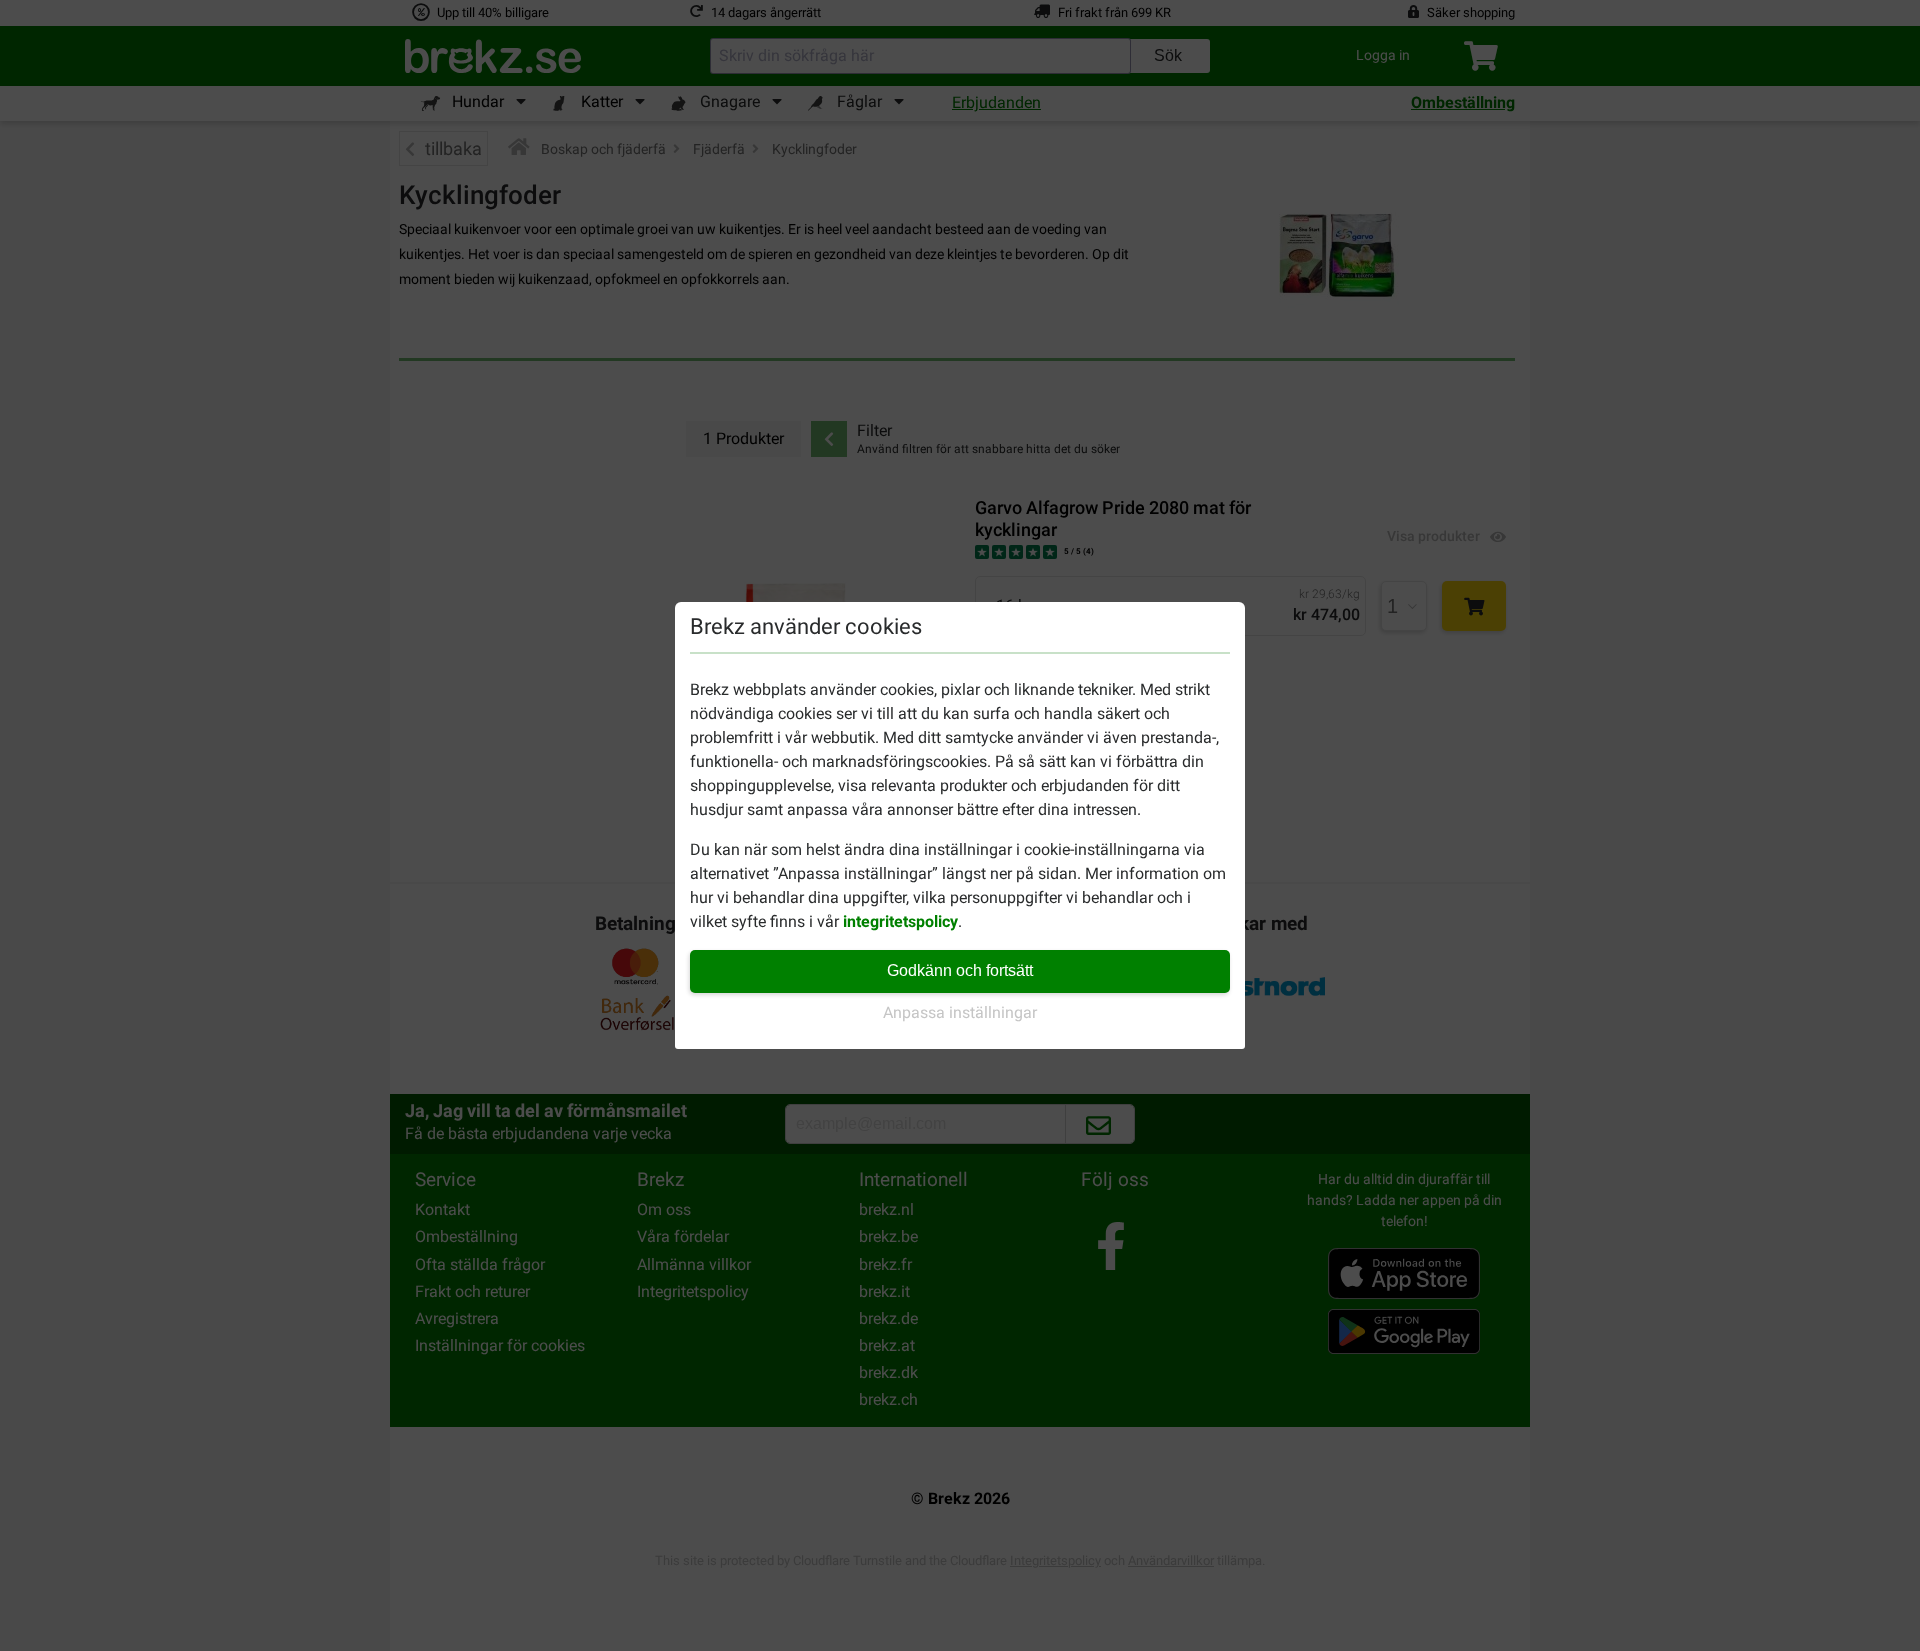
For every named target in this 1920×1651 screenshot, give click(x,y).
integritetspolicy (900, 921)
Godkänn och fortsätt (960, 970)
